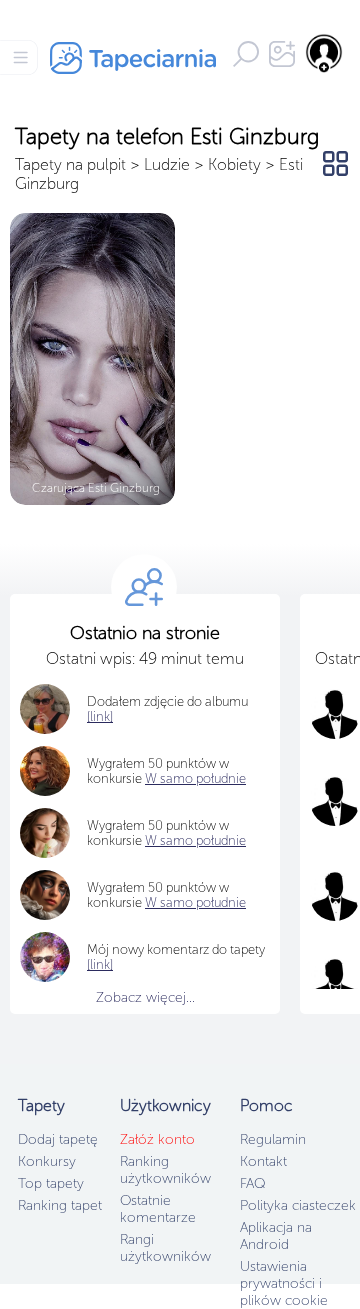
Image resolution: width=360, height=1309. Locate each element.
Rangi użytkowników (165, 1248)
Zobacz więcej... (145, 997)
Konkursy (47, 1161)
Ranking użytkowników (165, 1170)
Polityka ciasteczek (298, 1205)
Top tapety (51, 1183)
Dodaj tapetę (58, 1139)
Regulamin (273, 1139)
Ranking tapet (60, 1205)
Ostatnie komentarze (158, 1209)
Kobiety (234, 164)
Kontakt (263, 1161)
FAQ (252, 1183)
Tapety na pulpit (70, 164)
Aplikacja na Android (276, 1236)
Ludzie (167, 164)
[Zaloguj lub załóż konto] (325, 53)
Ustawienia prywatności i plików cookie (284, 1283)
